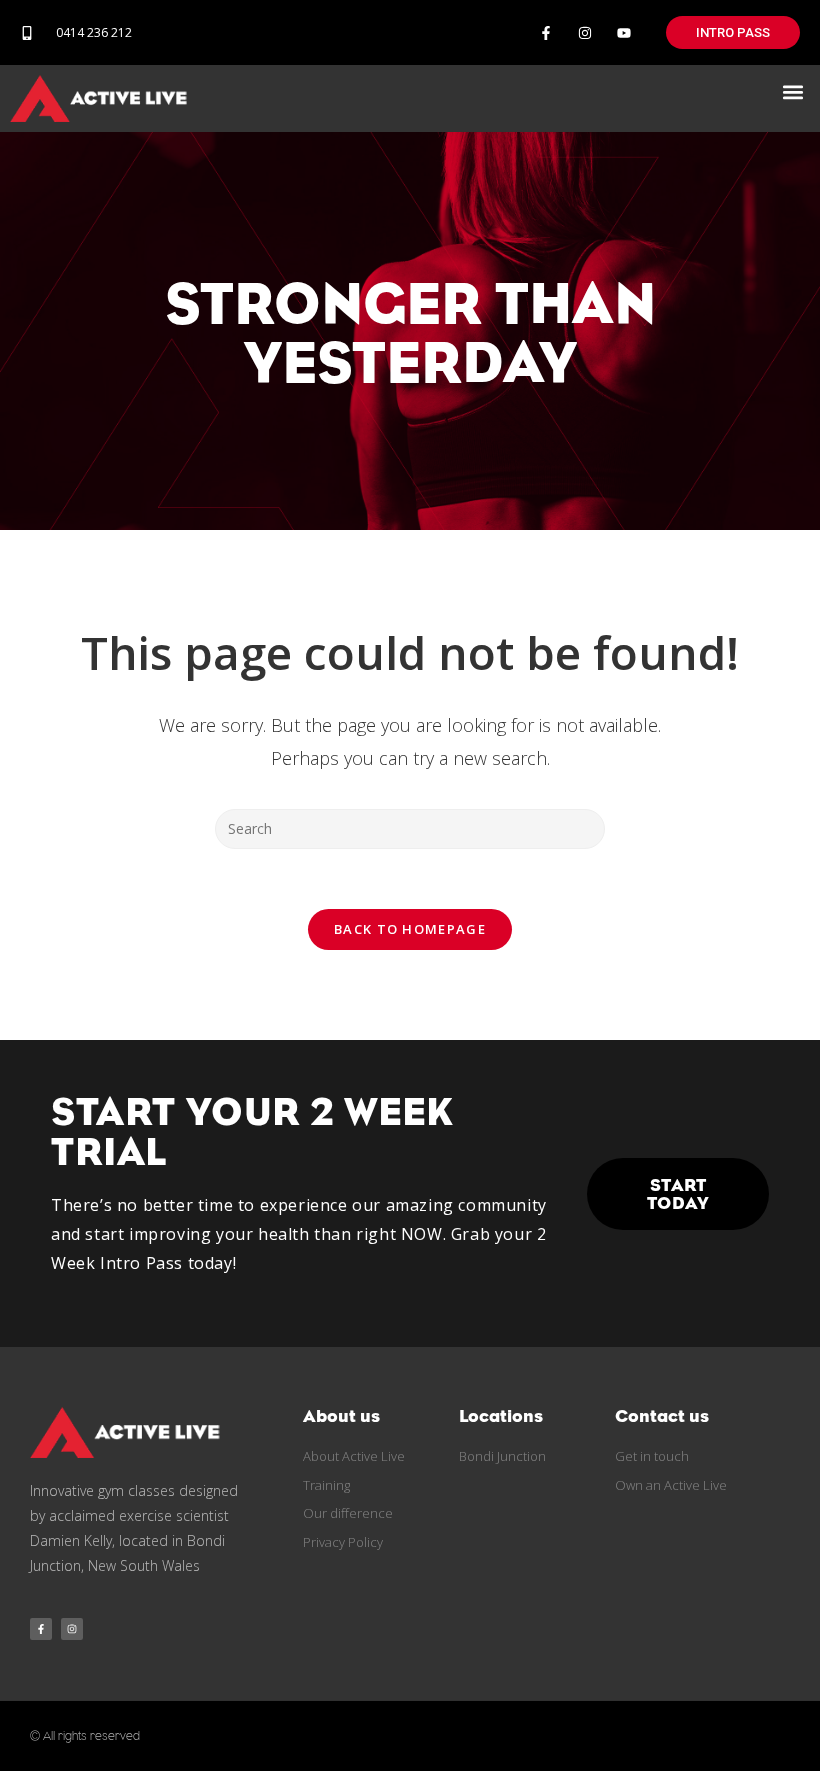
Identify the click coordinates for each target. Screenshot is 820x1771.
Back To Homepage (410, 929)
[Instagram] (585, 32)
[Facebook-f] (545, 32)
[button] (793, 91)
